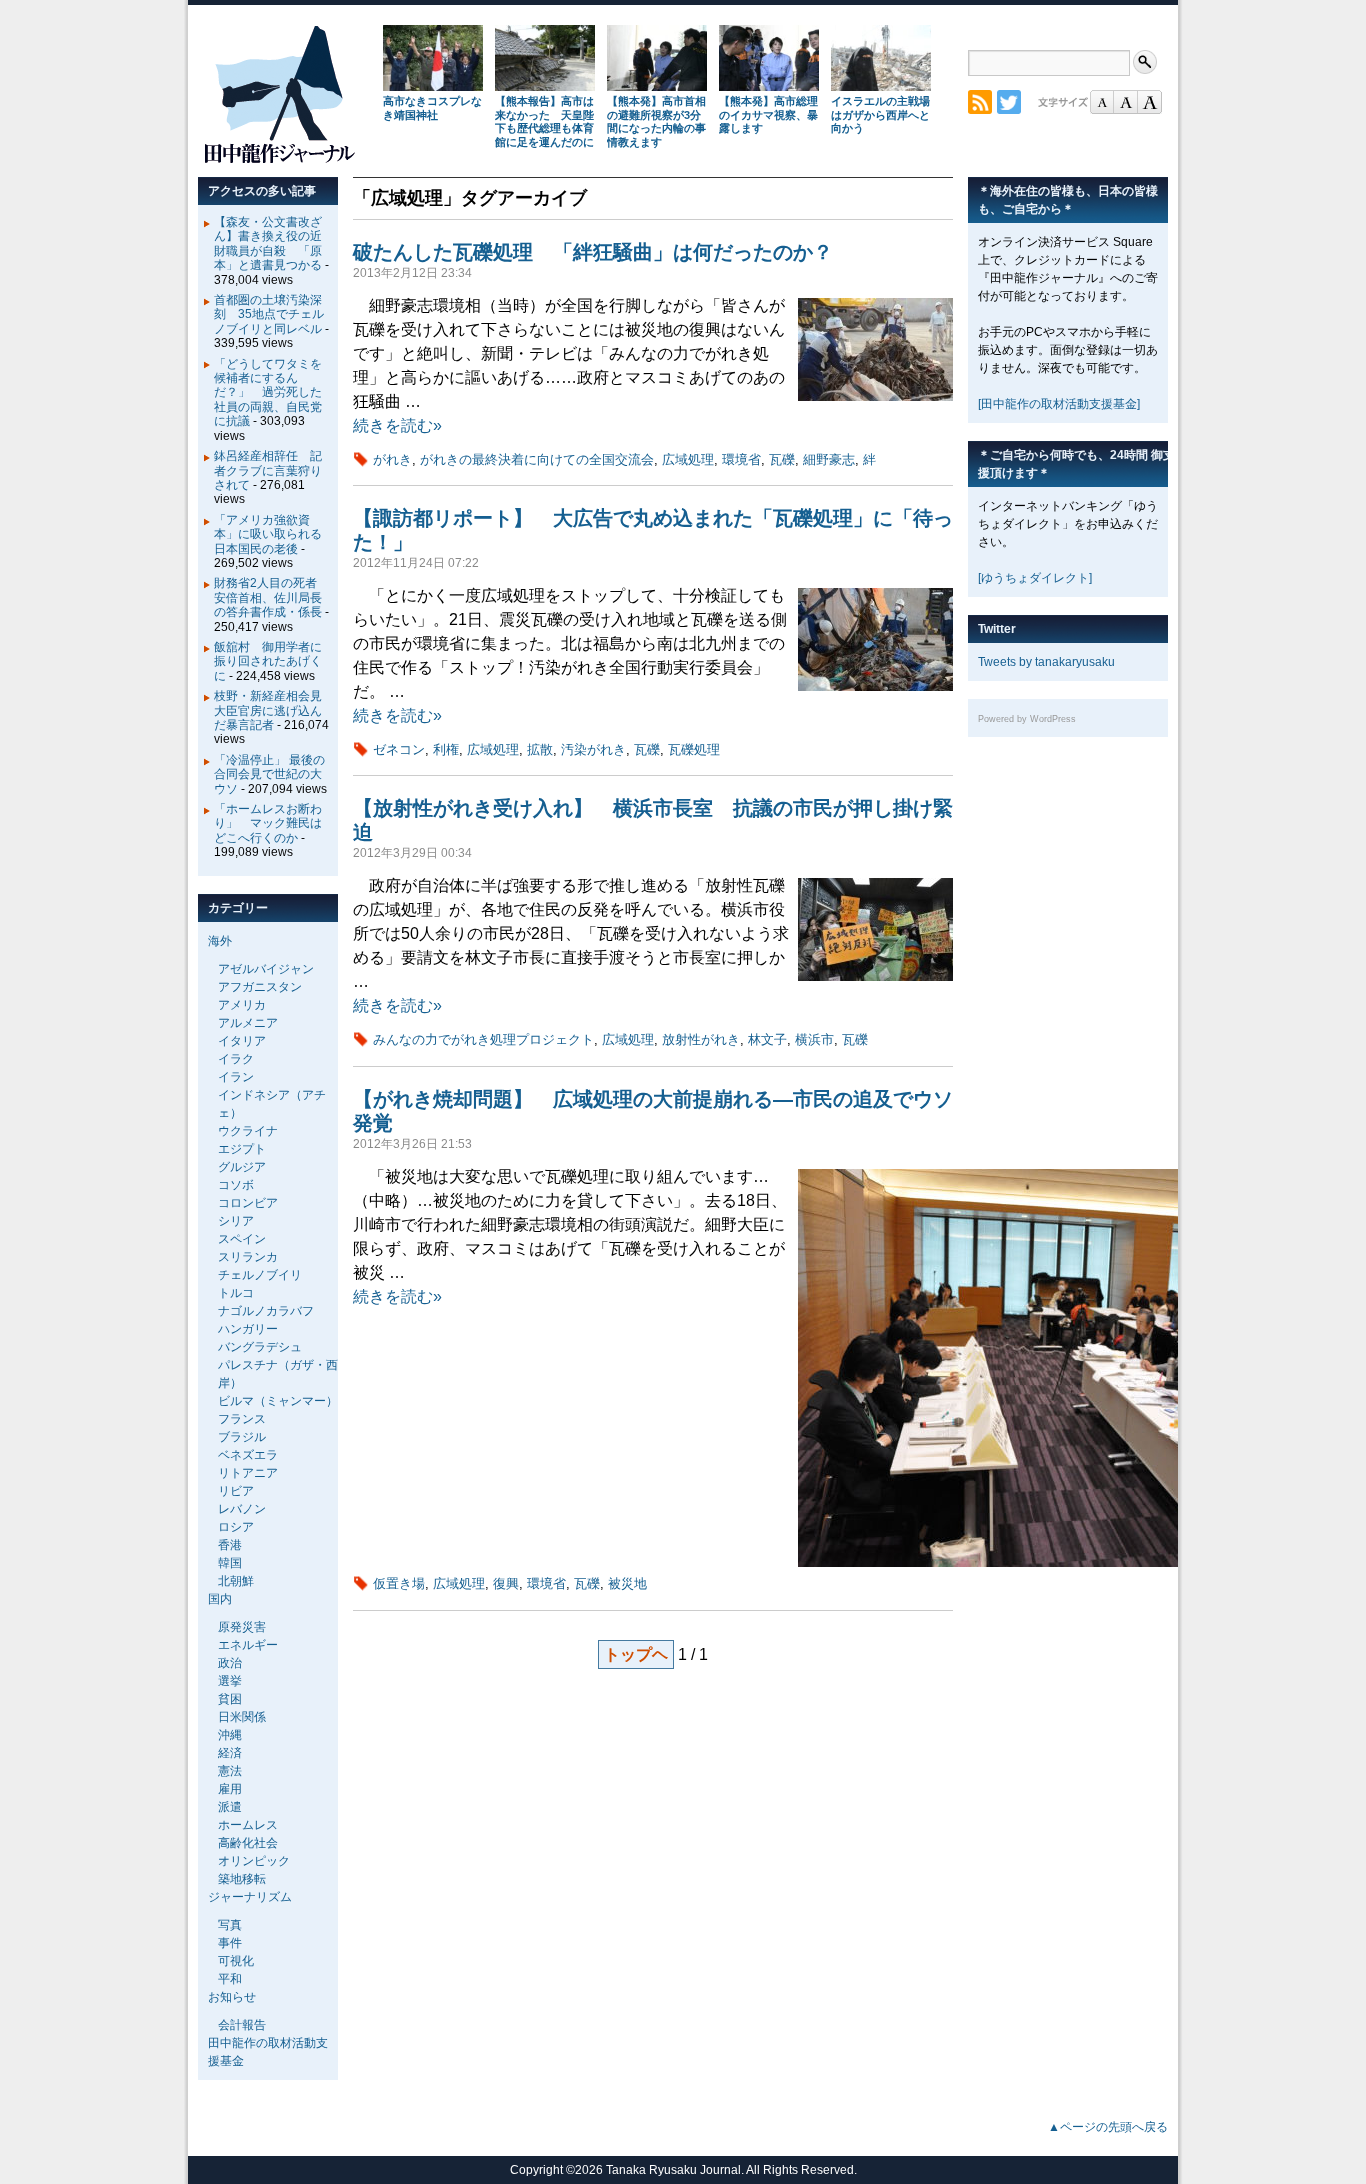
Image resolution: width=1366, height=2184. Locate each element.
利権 (446, 749)
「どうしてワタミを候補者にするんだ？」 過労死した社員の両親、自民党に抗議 (268, 393)
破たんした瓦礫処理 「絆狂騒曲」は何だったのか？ (603, 252)
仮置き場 (399, 1583)
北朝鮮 (236, 1581)
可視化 (236, 1961)
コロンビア (248, 1203)
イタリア (242, 1041)
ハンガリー (248, 1329)
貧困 (230, 1699)
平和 (230, 1979)
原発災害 (242, 1627)
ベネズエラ (248, 1455)
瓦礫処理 (694, 749)
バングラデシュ (260, 1347)
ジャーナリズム (250, 1897)
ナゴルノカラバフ (266, 1311)
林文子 (767, 1039)
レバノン (242, 1509)
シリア (236, 1221)
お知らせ (232, 1997)
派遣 (230, 1807)
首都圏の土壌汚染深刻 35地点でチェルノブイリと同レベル (269, 314)
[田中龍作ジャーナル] (279, 159)
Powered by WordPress (1027, 719)
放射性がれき (701, 1039)
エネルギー (248, 1645)
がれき (392, 459)
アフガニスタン (260, 987)
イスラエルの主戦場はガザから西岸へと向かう (880, 115)
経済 (230, 1753)
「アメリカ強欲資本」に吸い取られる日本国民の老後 (268, 534)
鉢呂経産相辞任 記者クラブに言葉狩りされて (268, 470)
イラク (236, 1059)
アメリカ (242, 1005)
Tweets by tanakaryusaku (1046, 662)
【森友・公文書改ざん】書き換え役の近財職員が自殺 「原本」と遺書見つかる (268, 243)
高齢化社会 (248, 1843)
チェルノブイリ (260, 1275)
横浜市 (814, 1039)
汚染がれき (593, 749)
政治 (230, 1663)
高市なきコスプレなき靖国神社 (432, 108)
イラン (236, 1077)
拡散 (540, 749)
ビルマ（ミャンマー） (278, 1401)
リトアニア (248, 1473)
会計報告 (242, 2025)
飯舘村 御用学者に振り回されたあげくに (268, 661)
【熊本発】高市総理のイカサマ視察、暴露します (768, 115)
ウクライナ (248, 1131)
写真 (230, 1925)
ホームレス (248, 1825)
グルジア (242, 1167)
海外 (220, 941)
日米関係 (242, 1717)
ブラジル (242, 1437)
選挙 (230, 1681)
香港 (230, 1545)
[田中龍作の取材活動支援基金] (1059, 404)
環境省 (741, 459)
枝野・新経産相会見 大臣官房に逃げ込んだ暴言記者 (274, 710)
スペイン (242, 1239)
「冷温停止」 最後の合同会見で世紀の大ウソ (269, 774)
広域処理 (688, 459)
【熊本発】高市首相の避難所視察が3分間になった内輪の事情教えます (656, 121)
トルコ (236, 1293)
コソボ (236, 1185)
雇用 (230, 1789)
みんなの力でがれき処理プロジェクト (483, 1039)
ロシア (236, 1527)
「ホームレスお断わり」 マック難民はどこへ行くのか (268, 823)
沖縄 (230, 1735)
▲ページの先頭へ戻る (1108, 2127)
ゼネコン (399, 749)
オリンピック (254, 1861)
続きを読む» (397, 425)
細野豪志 (829, 459)
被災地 (627, 1583)
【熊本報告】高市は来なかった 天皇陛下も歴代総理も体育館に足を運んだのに (544, 121)
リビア (236, 1491)
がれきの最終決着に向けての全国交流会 (537, 459)
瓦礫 (782, 459)
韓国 (230, 1563)
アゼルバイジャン (266, 969)
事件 (230, 1943)
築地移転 (242, 1879)
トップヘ (636, 1654)
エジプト (242, 1149)
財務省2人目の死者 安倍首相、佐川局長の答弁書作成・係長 (271, 597)
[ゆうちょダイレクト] (1035, 578)
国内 (220, 1599)
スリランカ (248, 1257)
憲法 (230, 1771)
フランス (242, 1419)
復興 (506, 1583)
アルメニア (248, 1023)
